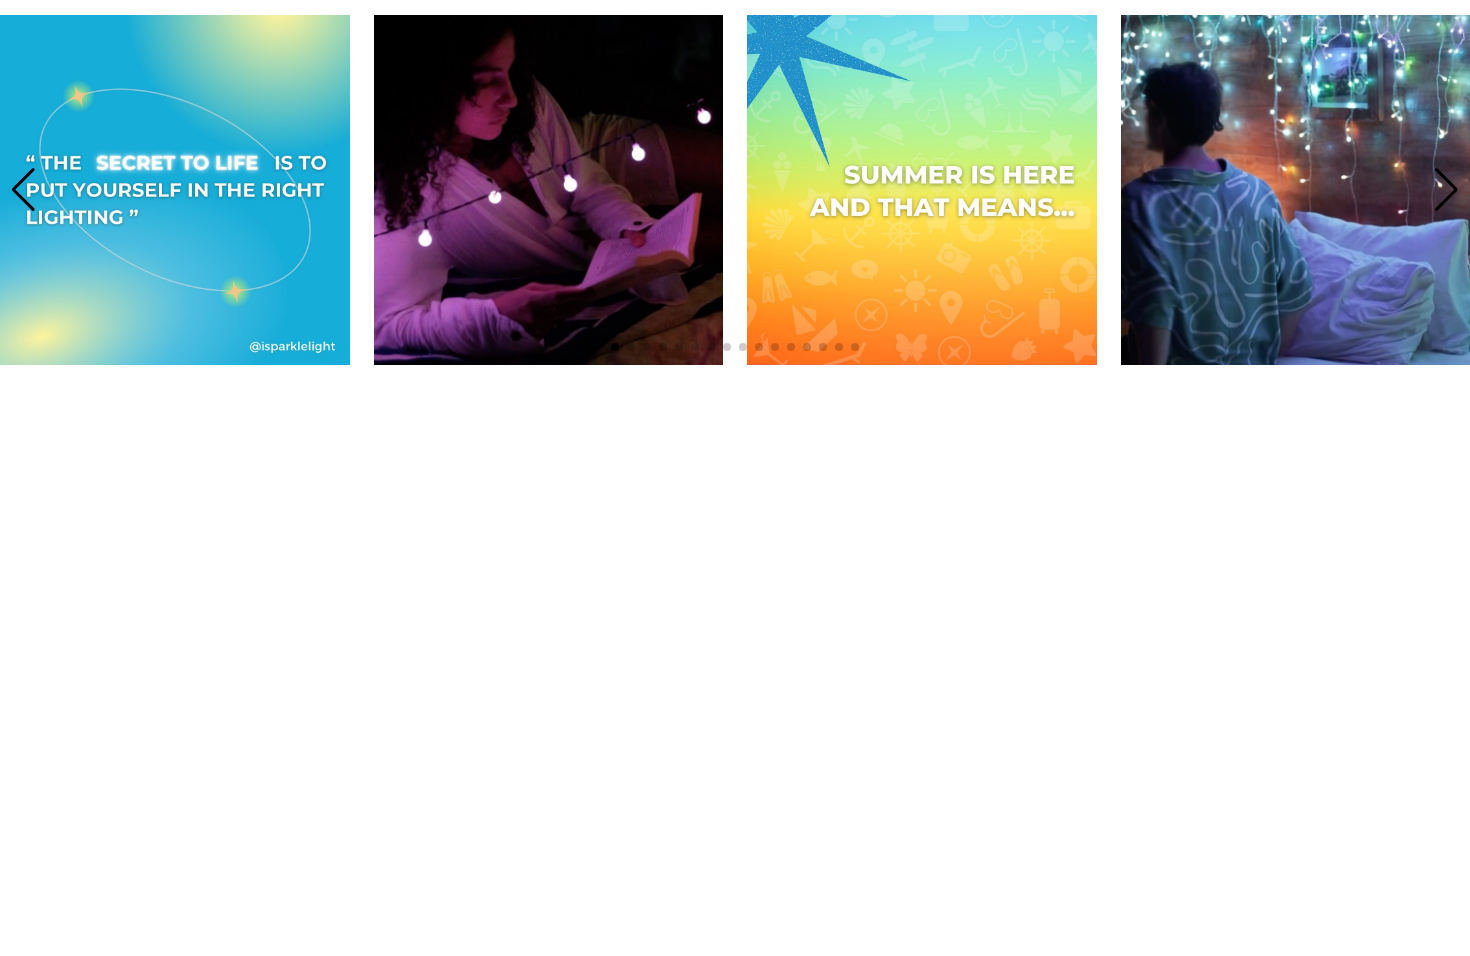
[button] (23, 190)
